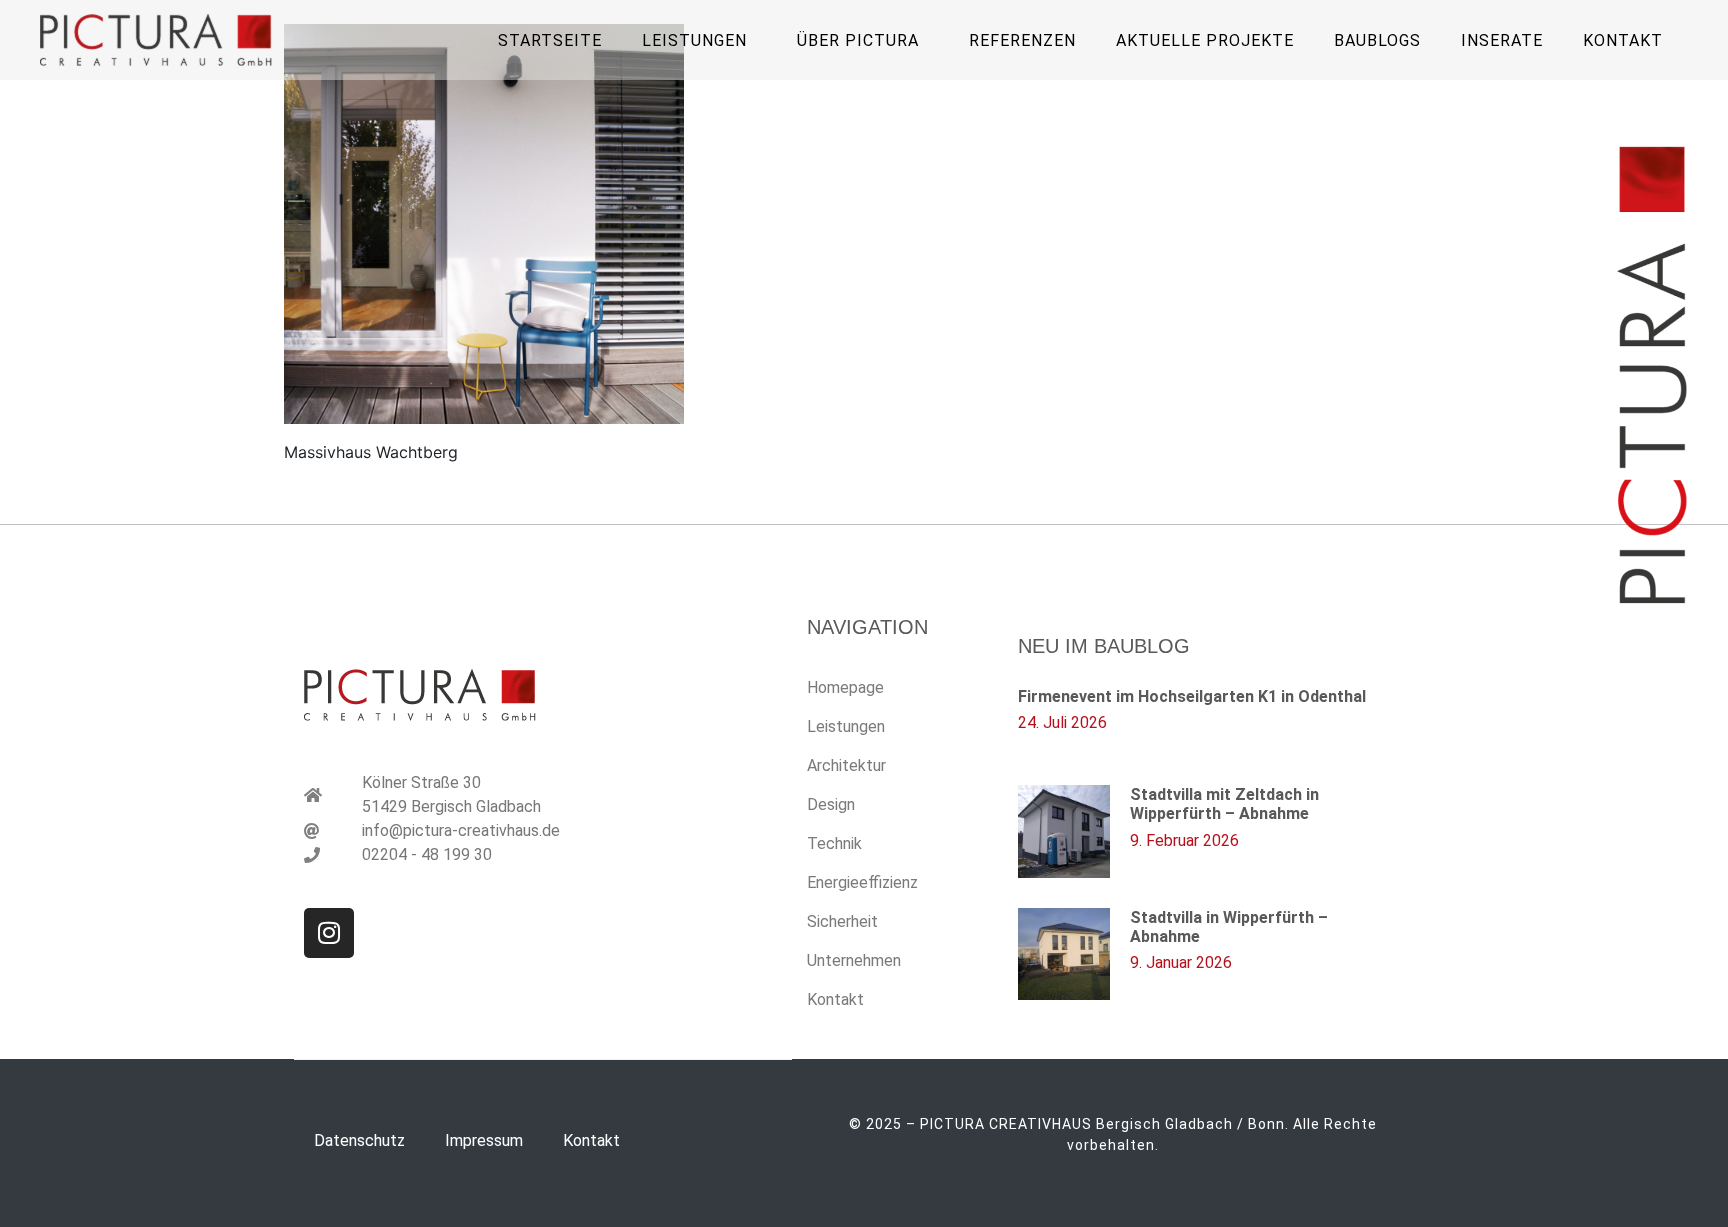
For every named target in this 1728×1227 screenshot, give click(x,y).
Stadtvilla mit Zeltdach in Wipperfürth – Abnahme (1224, 804)
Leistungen (846, 726)
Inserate (1502, 40)
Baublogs (1377, 40)
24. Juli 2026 (1062, 722)
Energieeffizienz (862, 882)
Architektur (846, 765)
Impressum (484, 1140)
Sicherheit (842, 921)
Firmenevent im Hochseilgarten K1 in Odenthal (1192, 696)
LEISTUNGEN (694, 40)
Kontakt (1623, 40)
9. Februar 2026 (1184, 840)
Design (831, 804)
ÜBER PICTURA (858, 40)
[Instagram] (329, 933)
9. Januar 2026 (1181, 962)
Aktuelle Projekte (1205, 40)
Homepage (845, 687)
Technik (834, 843)
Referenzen (1022, 40)
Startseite (550, 40)
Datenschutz (359, 1140)
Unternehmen (854, 960)
